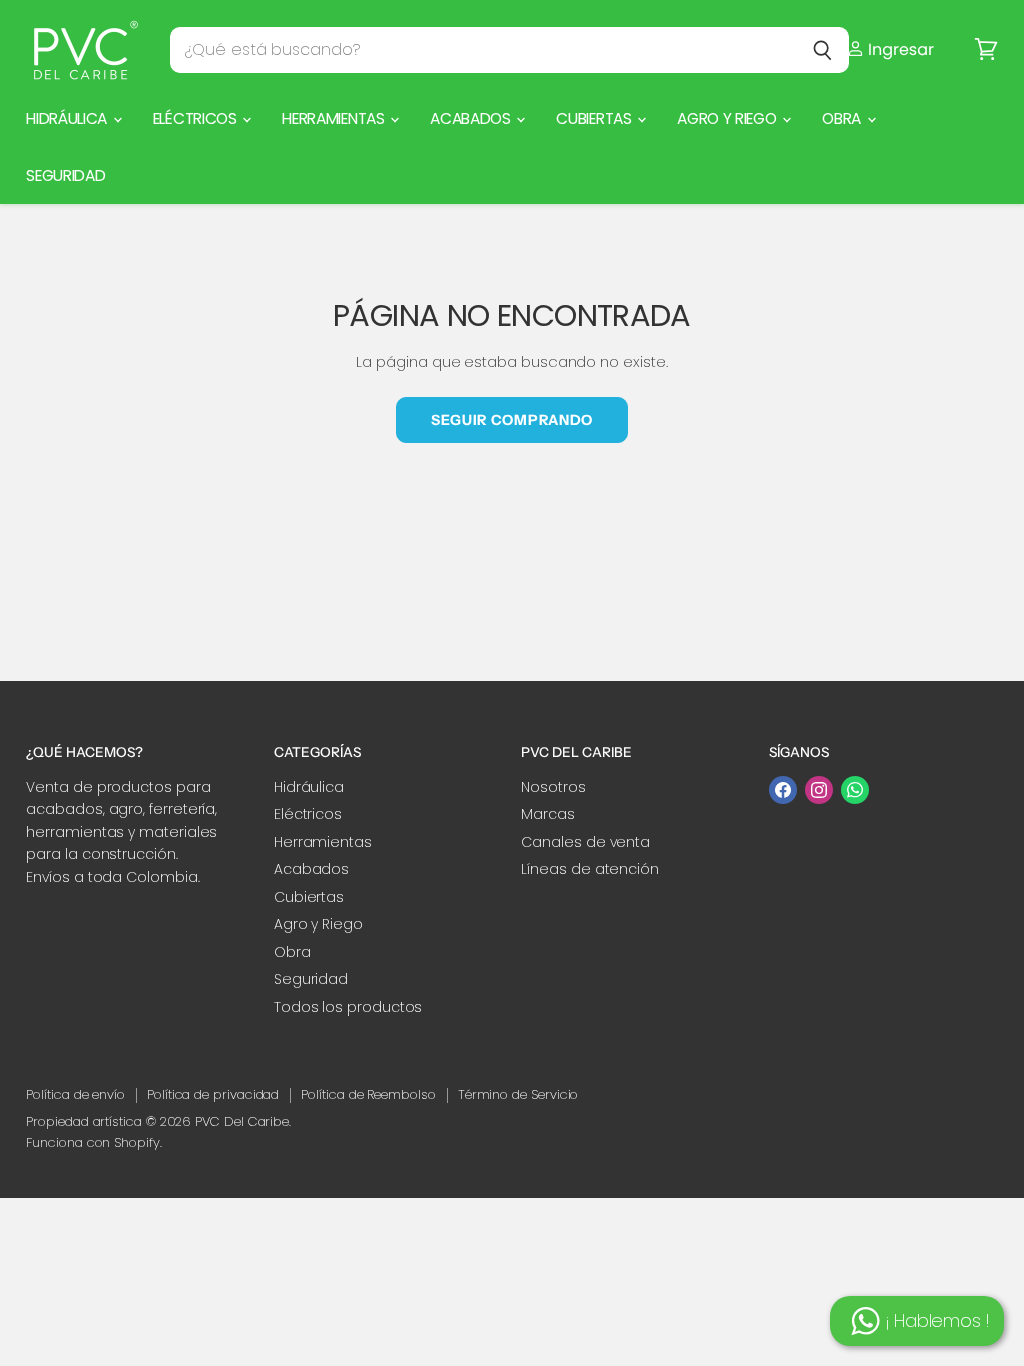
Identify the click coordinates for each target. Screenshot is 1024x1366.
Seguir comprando (512, 420)
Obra (843, 118)
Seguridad (65, 175)
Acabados (472, 118)
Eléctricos (197, 118)
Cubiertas (595, 118)
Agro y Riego (728, 118)
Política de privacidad (213, 1094)
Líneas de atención (590, 869)
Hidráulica (68, 118)
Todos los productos (348, 1007)
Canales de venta (585, 842)
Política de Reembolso (368, 1094)
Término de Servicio (518, 1094)
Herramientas (335, 118)
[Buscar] (822, 50)
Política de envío (75, 1094)
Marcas (548, 814)
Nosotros (553, 787)
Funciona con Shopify (93, 1142)
